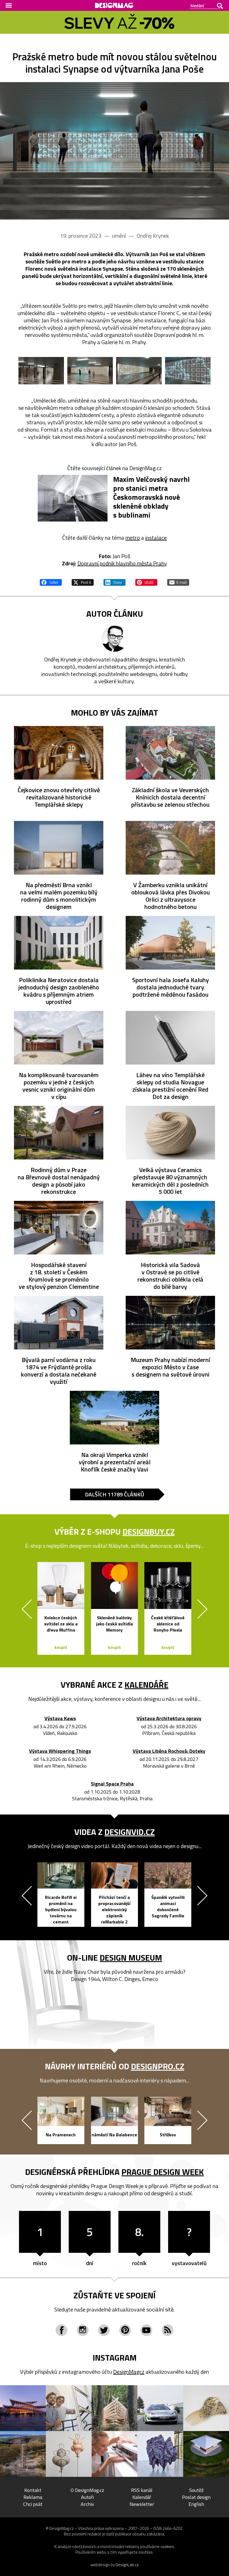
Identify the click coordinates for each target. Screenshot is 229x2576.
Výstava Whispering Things (60, 1751)
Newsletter (142, 2504)
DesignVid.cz (130, 1832)
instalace (156, 538)
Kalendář (142, 2497)
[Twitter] (104, 2330)
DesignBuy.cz (149, 1532)
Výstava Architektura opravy (169, 1719)
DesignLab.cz (127, 2565)
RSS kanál (142, 2490)
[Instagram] (83, 2330)
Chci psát (33, 2504)
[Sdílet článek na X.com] (83, 582)
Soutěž (196, 2490)
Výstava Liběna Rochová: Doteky (169, 1751)
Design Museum (131, 1958)
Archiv (87, 2504)
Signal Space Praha (112, 1784)
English (196, 2504)
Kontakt (33, 2490)
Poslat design (196, 2497)
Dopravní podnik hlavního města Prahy (122, 563)
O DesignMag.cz (87, 2490)
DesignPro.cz (158, 2066)
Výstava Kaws (60, 1719)
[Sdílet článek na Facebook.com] (51, 582)
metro (133, 538)
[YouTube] (146, 2330)
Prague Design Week (163, 2172)
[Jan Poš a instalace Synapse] (115, 151)
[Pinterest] (125, 2330)
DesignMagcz (129, 2372)
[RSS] (168, 2330)
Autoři (87, 2497)
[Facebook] (61, 2330)
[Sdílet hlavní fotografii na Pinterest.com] (146, 582)
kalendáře (146, 1685)
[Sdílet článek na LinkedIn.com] (115, 582)
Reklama (33, 2497)
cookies (167, 2547)
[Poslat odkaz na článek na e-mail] (178, 582)
